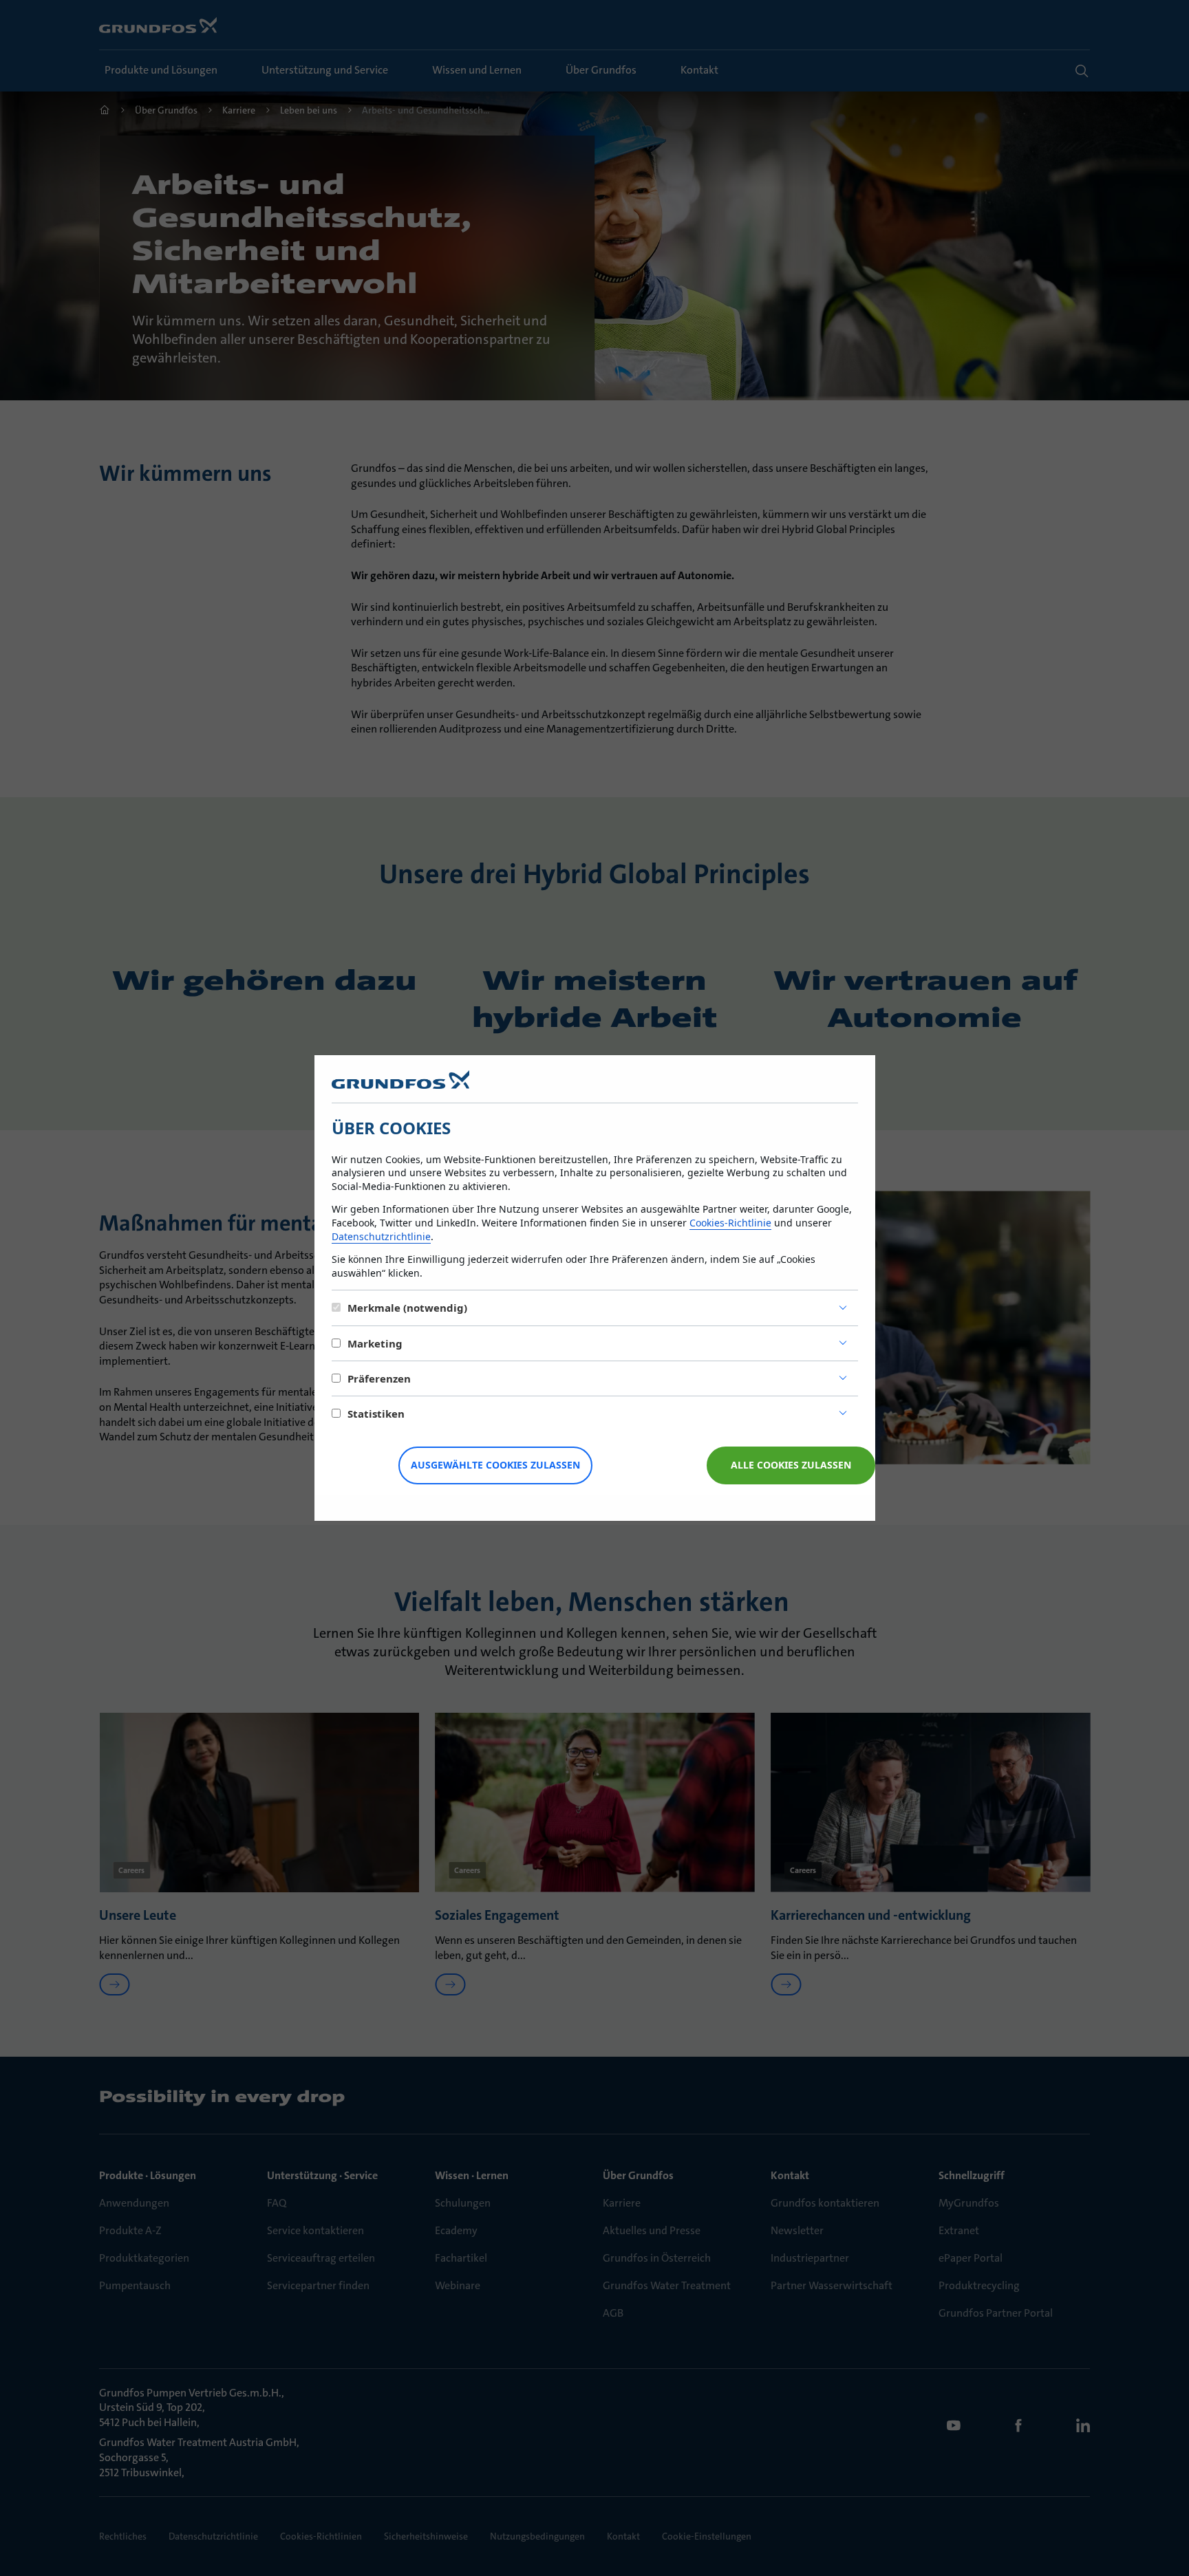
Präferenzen (379, 1378)
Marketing (375, 1343)
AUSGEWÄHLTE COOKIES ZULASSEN (495, 1465)
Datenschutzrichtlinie (381, 1236)
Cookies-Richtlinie (730, 1223)
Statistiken (376, 1414)
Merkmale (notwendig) (407, 1308)
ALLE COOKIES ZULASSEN (791, 1465)
